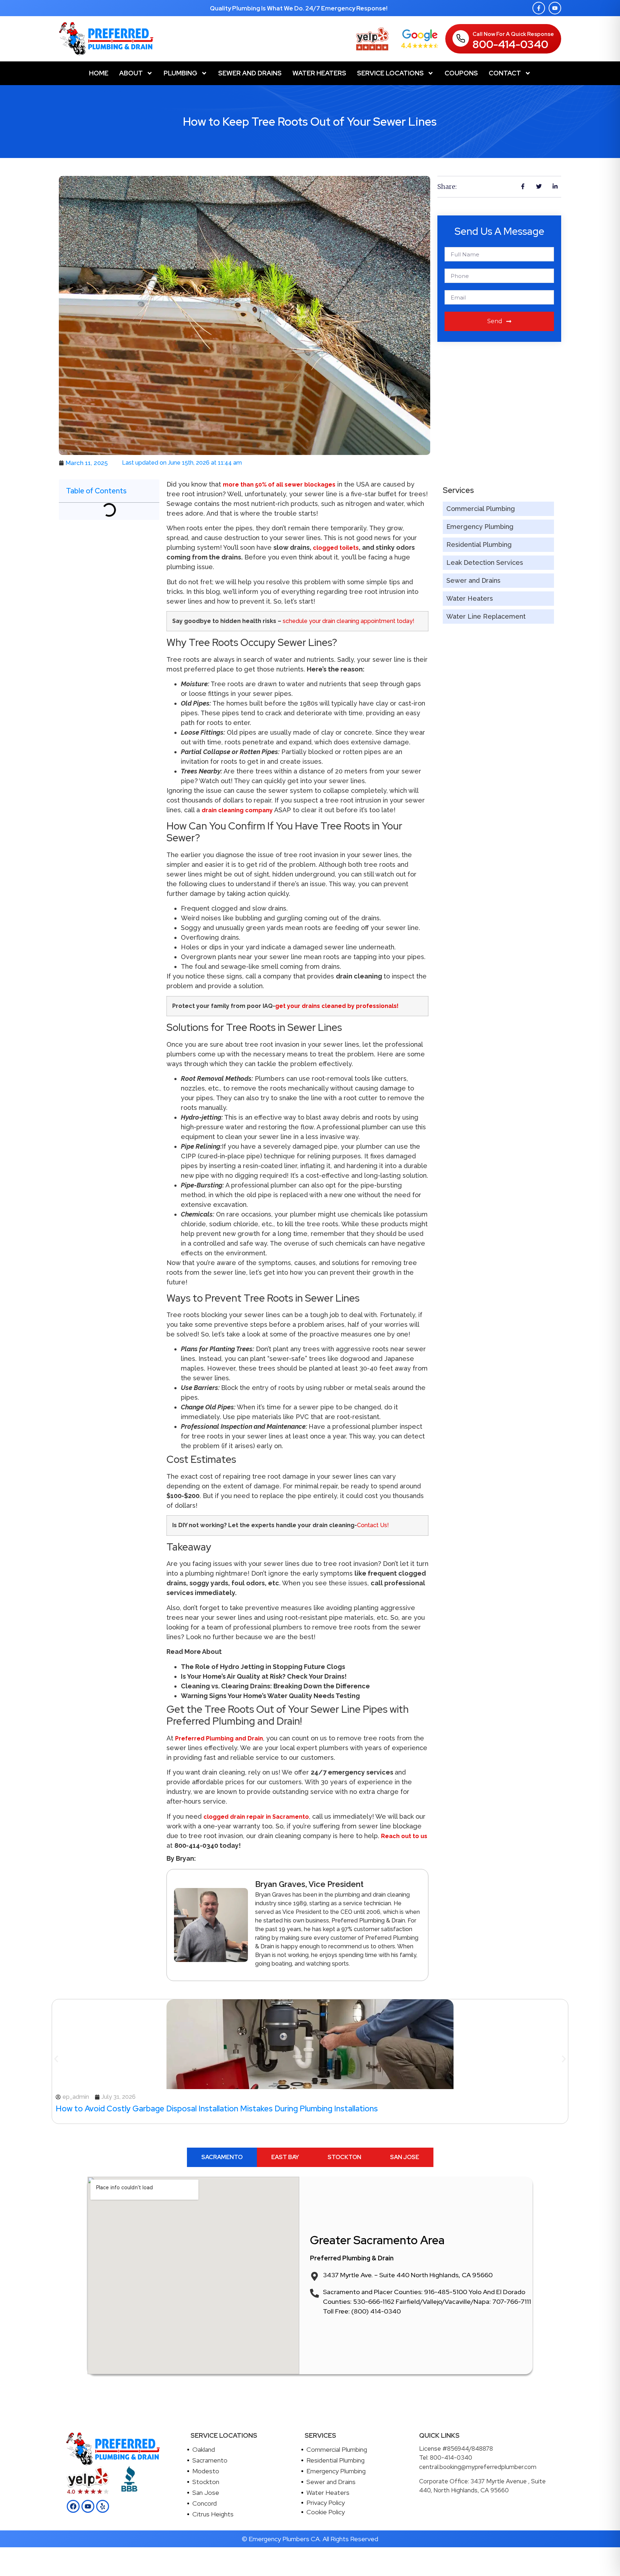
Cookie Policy (326, 2512)
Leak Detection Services (485, 562)
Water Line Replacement (486, 616)
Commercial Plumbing (481, 509)
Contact (505, 73)
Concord (205, 2503)
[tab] (222, 2157)
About (131, 73)
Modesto (206, 2471)
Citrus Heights (213, 2514)
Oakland (204, 2449)
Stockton (206, 2482)
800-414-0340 (510, 44)
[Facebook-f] (539, 8)
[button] (56, 2059)
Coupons (461, 73)
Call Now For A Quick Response (513, 34)
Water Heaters (319, 73)
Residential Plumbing (479, 545)
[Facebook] (73, 2506)
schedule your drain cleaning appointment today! (349, 621)
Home (99, 73)
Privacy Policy (326, 2503)
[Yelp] (103, 2506)
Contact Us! (373, 1525)
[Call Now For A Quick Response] (461, 38)
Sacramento (210, 2460)
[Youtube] (555, 8)
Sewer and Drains (250, 73)
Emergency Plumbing (480, 527)
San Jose (206, 2493)
